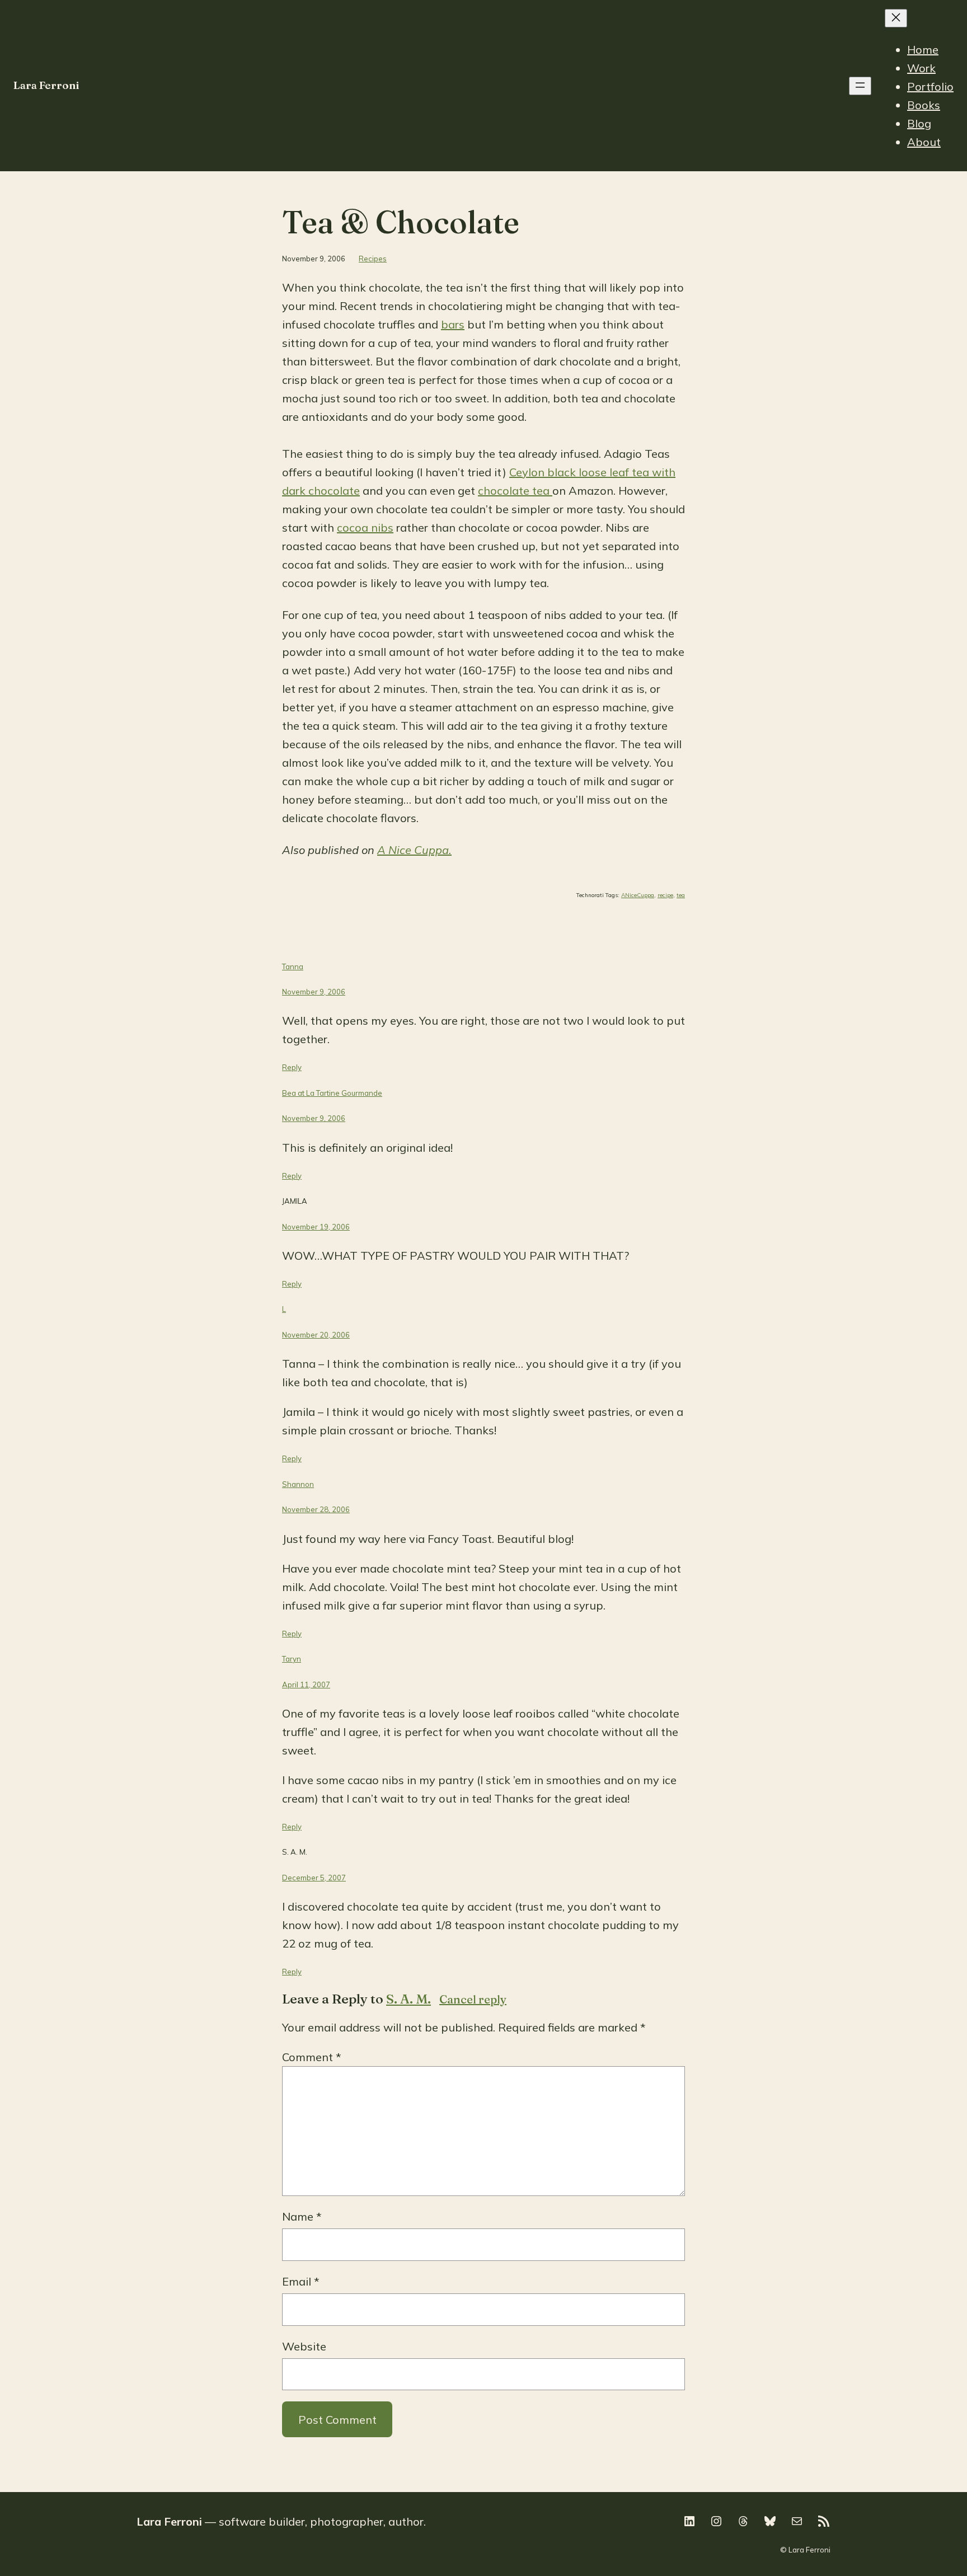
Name (302, 2216)
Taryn (292, 1659)
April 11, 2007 (306, 1685)
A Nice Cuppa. (414, 850)
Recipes (373, 259)
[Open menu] (860, 86)
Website (304, 2346)
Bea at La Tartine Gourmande (332, 1093)
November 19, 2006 (316, 1227)
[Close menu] (896, 18)
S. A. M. (409, 1999)
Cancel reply (473, 1999)
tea (681, 895)
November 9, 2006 (314, 992)
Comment (312, 2057)
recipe (665, 895)
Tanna (293, 966)
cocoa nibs (365, 527)
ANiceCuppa (638, 895)
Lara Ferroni (46, 85)
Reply (292, 1067)
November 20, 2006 (316, 1335)
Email (301, 2281)
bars (453, 324)
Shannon (298, 1484)
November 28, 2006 (316, 1509)
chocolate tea (515, 491)
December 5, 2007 (314, 1878)
